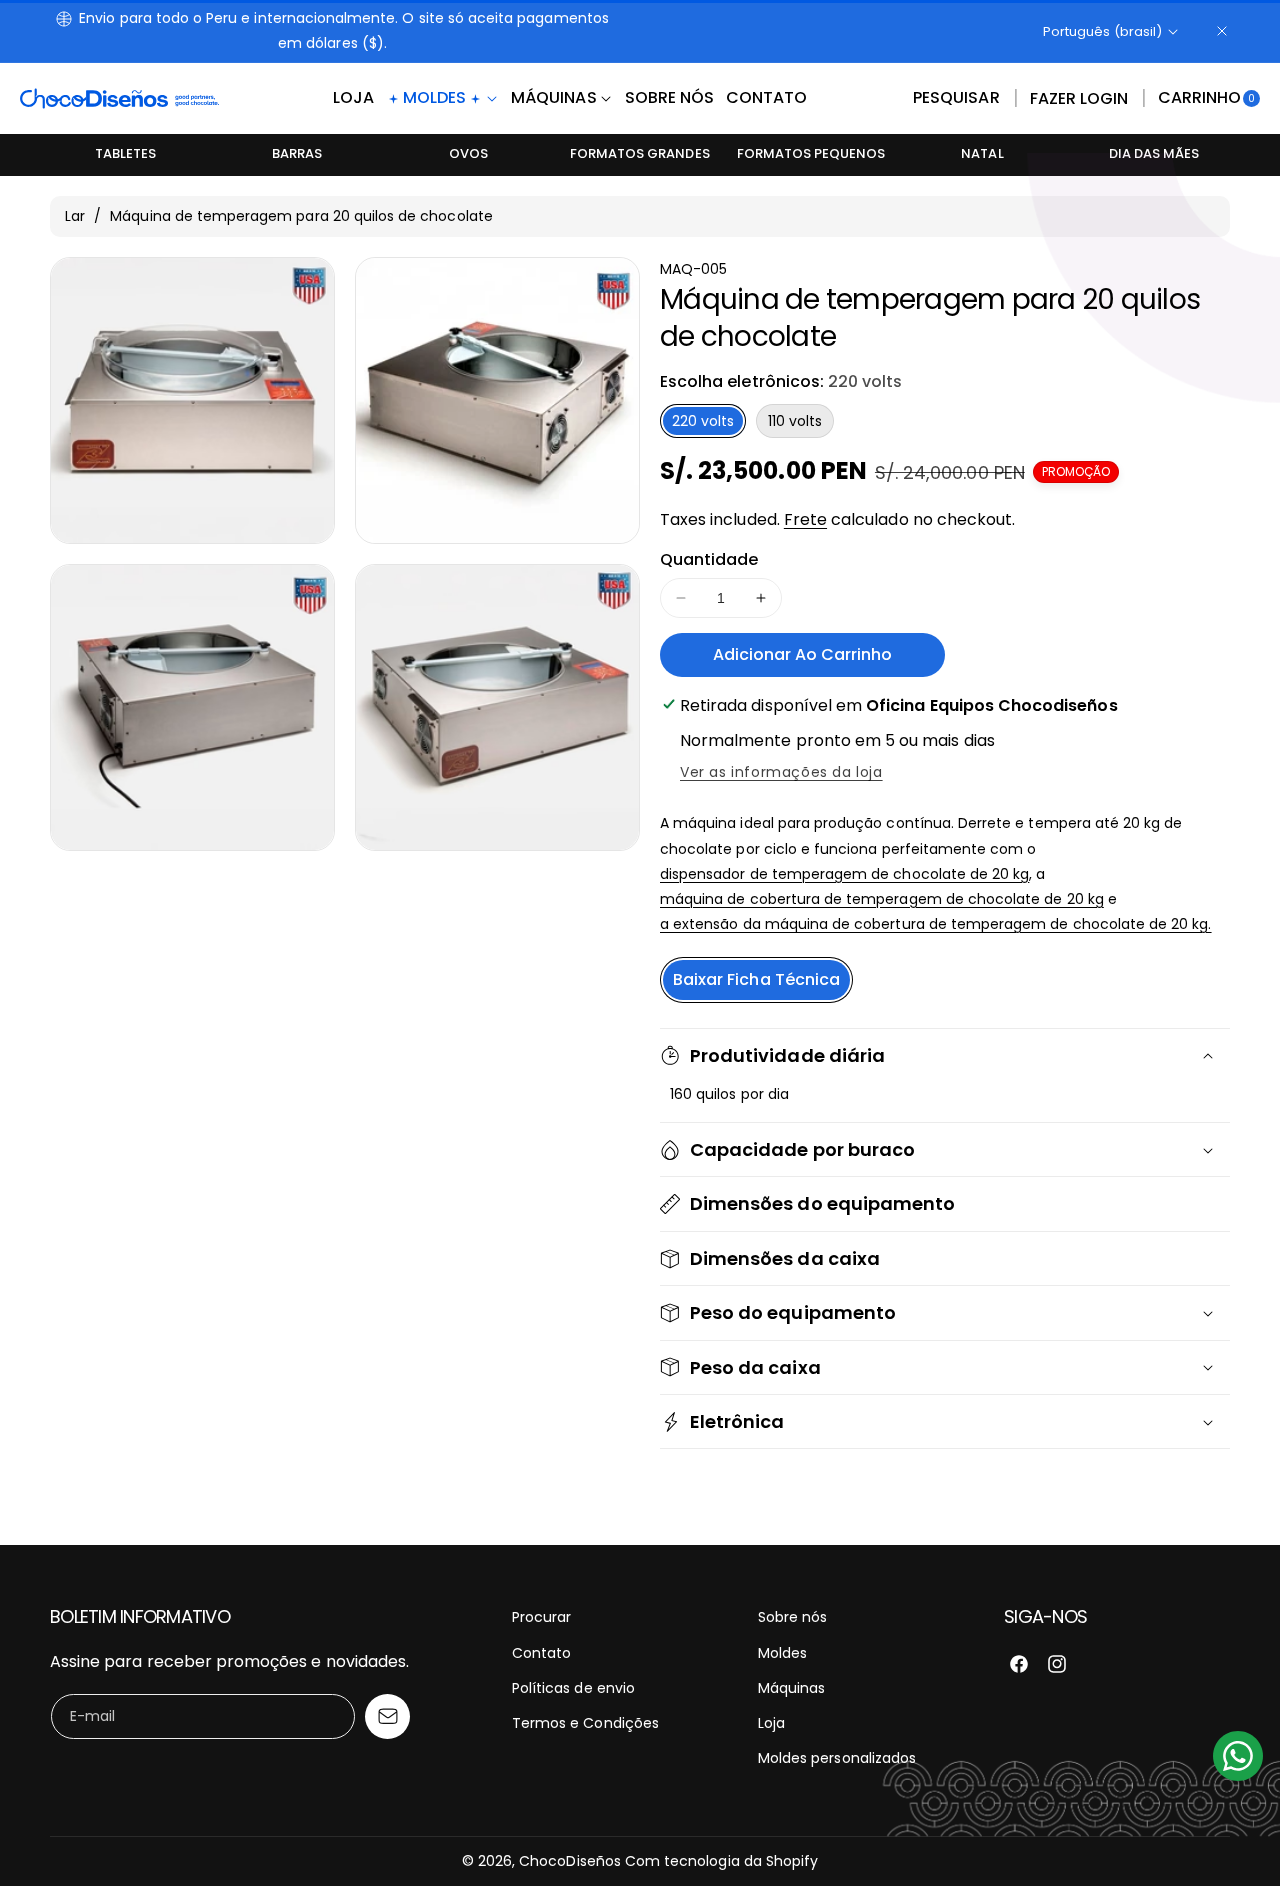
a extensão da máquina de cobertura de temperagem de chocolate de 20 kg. (936, 924)
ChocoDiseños (570, 1861)
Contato (541, 1653)
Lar (75, 216)
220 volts (703, 421)
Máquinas (791, 1688)
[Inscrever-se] (387, 1716)
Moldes (782, 1653)
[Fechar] (1222, 31)
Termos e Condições (585, 1723)
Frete (805, 519)
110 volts (795, 421)
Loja (771, 1723)
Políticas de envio (573, 1688)
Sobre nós (792, 1617)
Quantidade (709, 559)
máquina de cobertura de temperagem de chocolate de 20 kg (882, 899)
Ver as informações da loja (781, 772)
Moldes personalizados (837, 1758)
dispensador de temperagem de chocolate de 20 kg (844, 874)
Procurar (541, 1617)
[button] (956, 99)
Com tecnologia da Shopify (721, 1861)
